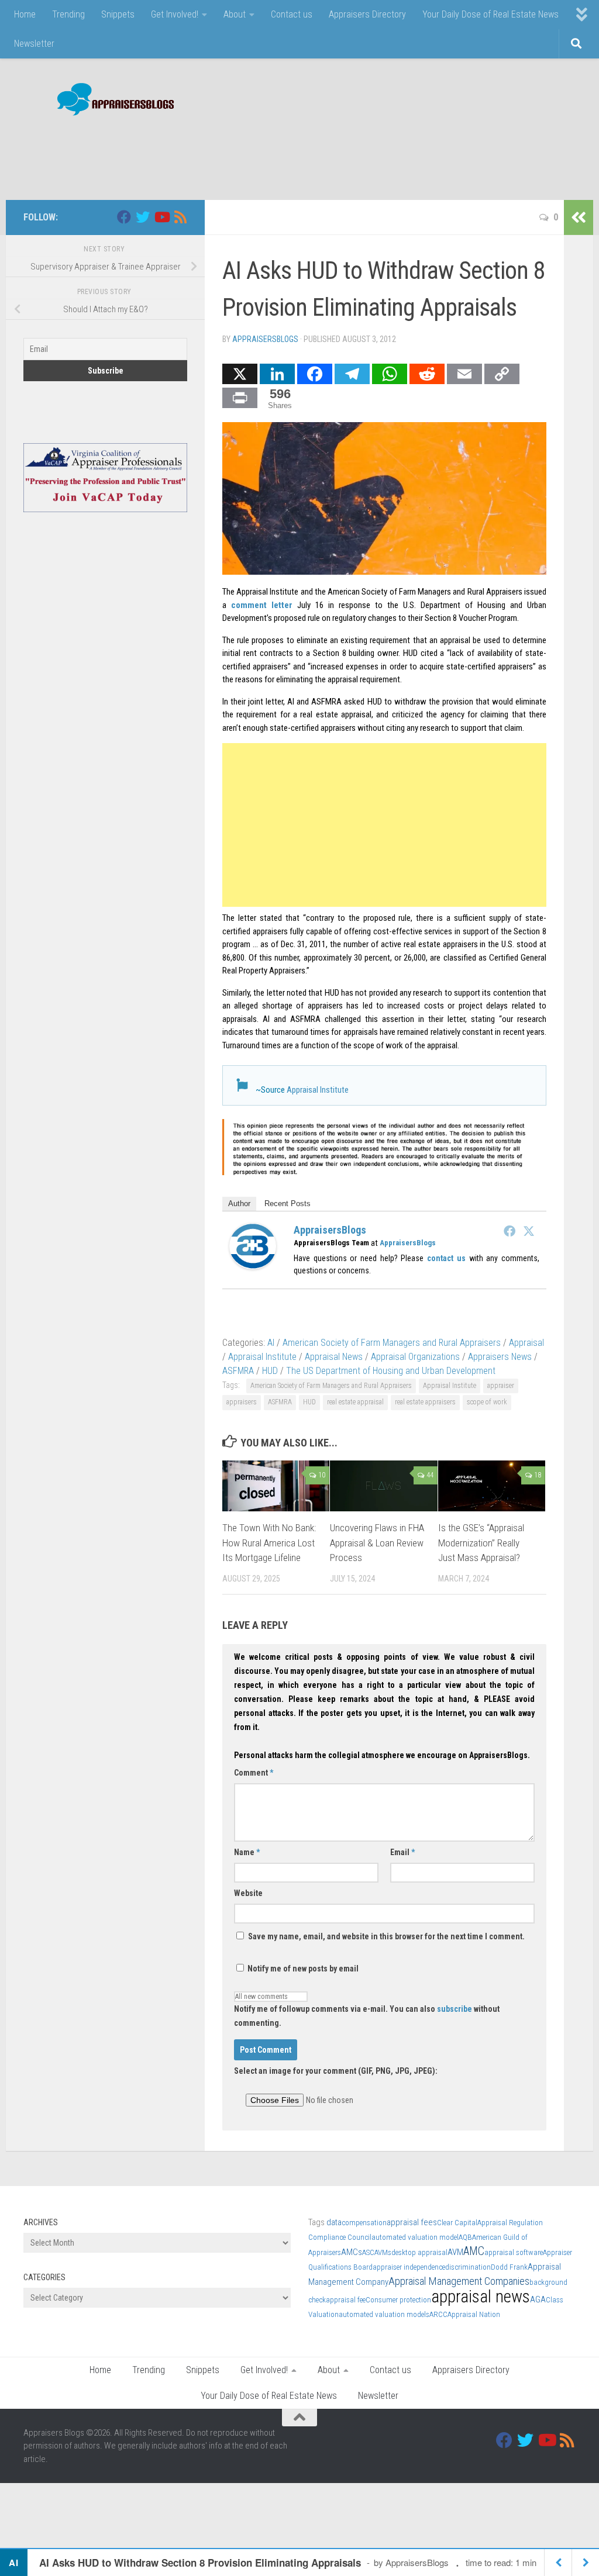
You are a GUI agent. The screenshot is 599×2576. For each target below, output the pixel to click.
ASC (368, 2252)
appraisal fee (346, 2300)
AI (271, 1343)
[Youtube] (161, 217)
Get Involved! (175, 14)
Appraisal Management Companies (459, 2281)
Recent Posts (288, 1204)
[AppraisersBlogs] (253, 1266)
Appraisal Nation (474, 2314)
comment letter (262, 605)
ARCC (438, 2314)
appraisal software (514, 2252)
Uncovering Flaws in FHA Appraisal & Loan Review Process (377, 1543)
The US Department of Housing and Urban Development (391, 1371)
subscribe (455, 2009)
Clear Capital (457, 2223)
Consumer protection (398, 2300)
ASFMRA (238, 1371)
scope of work (487, 1402)
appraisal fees (412, 2222)
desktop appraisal (419, 2252)
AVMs (383, 2252)
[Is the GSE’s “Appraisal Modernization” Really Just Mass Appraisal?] (492, 1486)
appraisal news (481, 2297)
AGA (538, 2299)
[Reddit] (427, 374)
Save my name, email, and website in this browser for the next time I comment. (386, 1936)
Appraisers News (500, 1357)
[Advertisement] (363, 152)
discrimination (468, 2267)
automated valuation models (384, 2314)
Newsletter (34, 44)
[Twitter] (529, 1231)
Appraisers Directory (367, 14)
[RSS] (180, 217)
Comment (254, 1773)
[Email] (464, 374)
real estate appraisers (425, 1402)
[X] (240, 374)
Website (248, 1893)
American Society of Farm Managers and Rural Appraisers (392, 1343)
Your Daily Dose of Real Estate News (490, 14)
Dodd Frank (509, 2267)
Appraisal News (334, 1357)
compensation (364, 2223)
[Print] (240, 398)
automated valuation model (415, 2237)
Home (25, 14)
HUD (270, 1371)
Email (402, 1852)
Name (247, 1852)
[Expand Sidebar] (579, 217)
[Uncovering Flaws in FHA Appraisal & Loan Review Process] (383, 1486)
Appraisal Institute (318, 1090)
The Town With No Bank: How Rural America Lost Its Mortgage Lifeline (269, 1543)
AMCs (352, 2252)
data (334, 2222)
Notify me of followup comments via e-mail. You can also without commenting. (367, 2016)
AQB (465, 2237)
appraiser (501, 1386)
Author (239, 1204)
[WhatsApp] (390, 374)
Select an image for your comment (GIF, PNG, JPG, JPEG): (336, 2071)
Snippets (118, 14)
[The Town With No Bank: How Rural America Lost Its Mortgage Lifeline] (276, 1486)
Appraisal (526, 1343)
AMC (474, 2251)
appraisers (242, 1402)
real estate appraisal (355, 1402)
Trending (68, 14)
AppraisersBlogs (265, 339)
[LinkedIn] (277, 374)
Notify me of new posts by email (302, 1969)
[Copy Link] (502, 374)
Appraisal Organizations (415, 1357)
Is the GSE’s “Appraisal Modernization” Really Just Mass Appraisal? (481, 1543)
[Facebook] (315, 374)
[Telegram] (352, 374)
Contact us (292, 14)
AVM (455, 2252)
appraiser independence (409, 2267)
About (235, 14)
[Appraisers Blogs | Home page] (111, 101)
